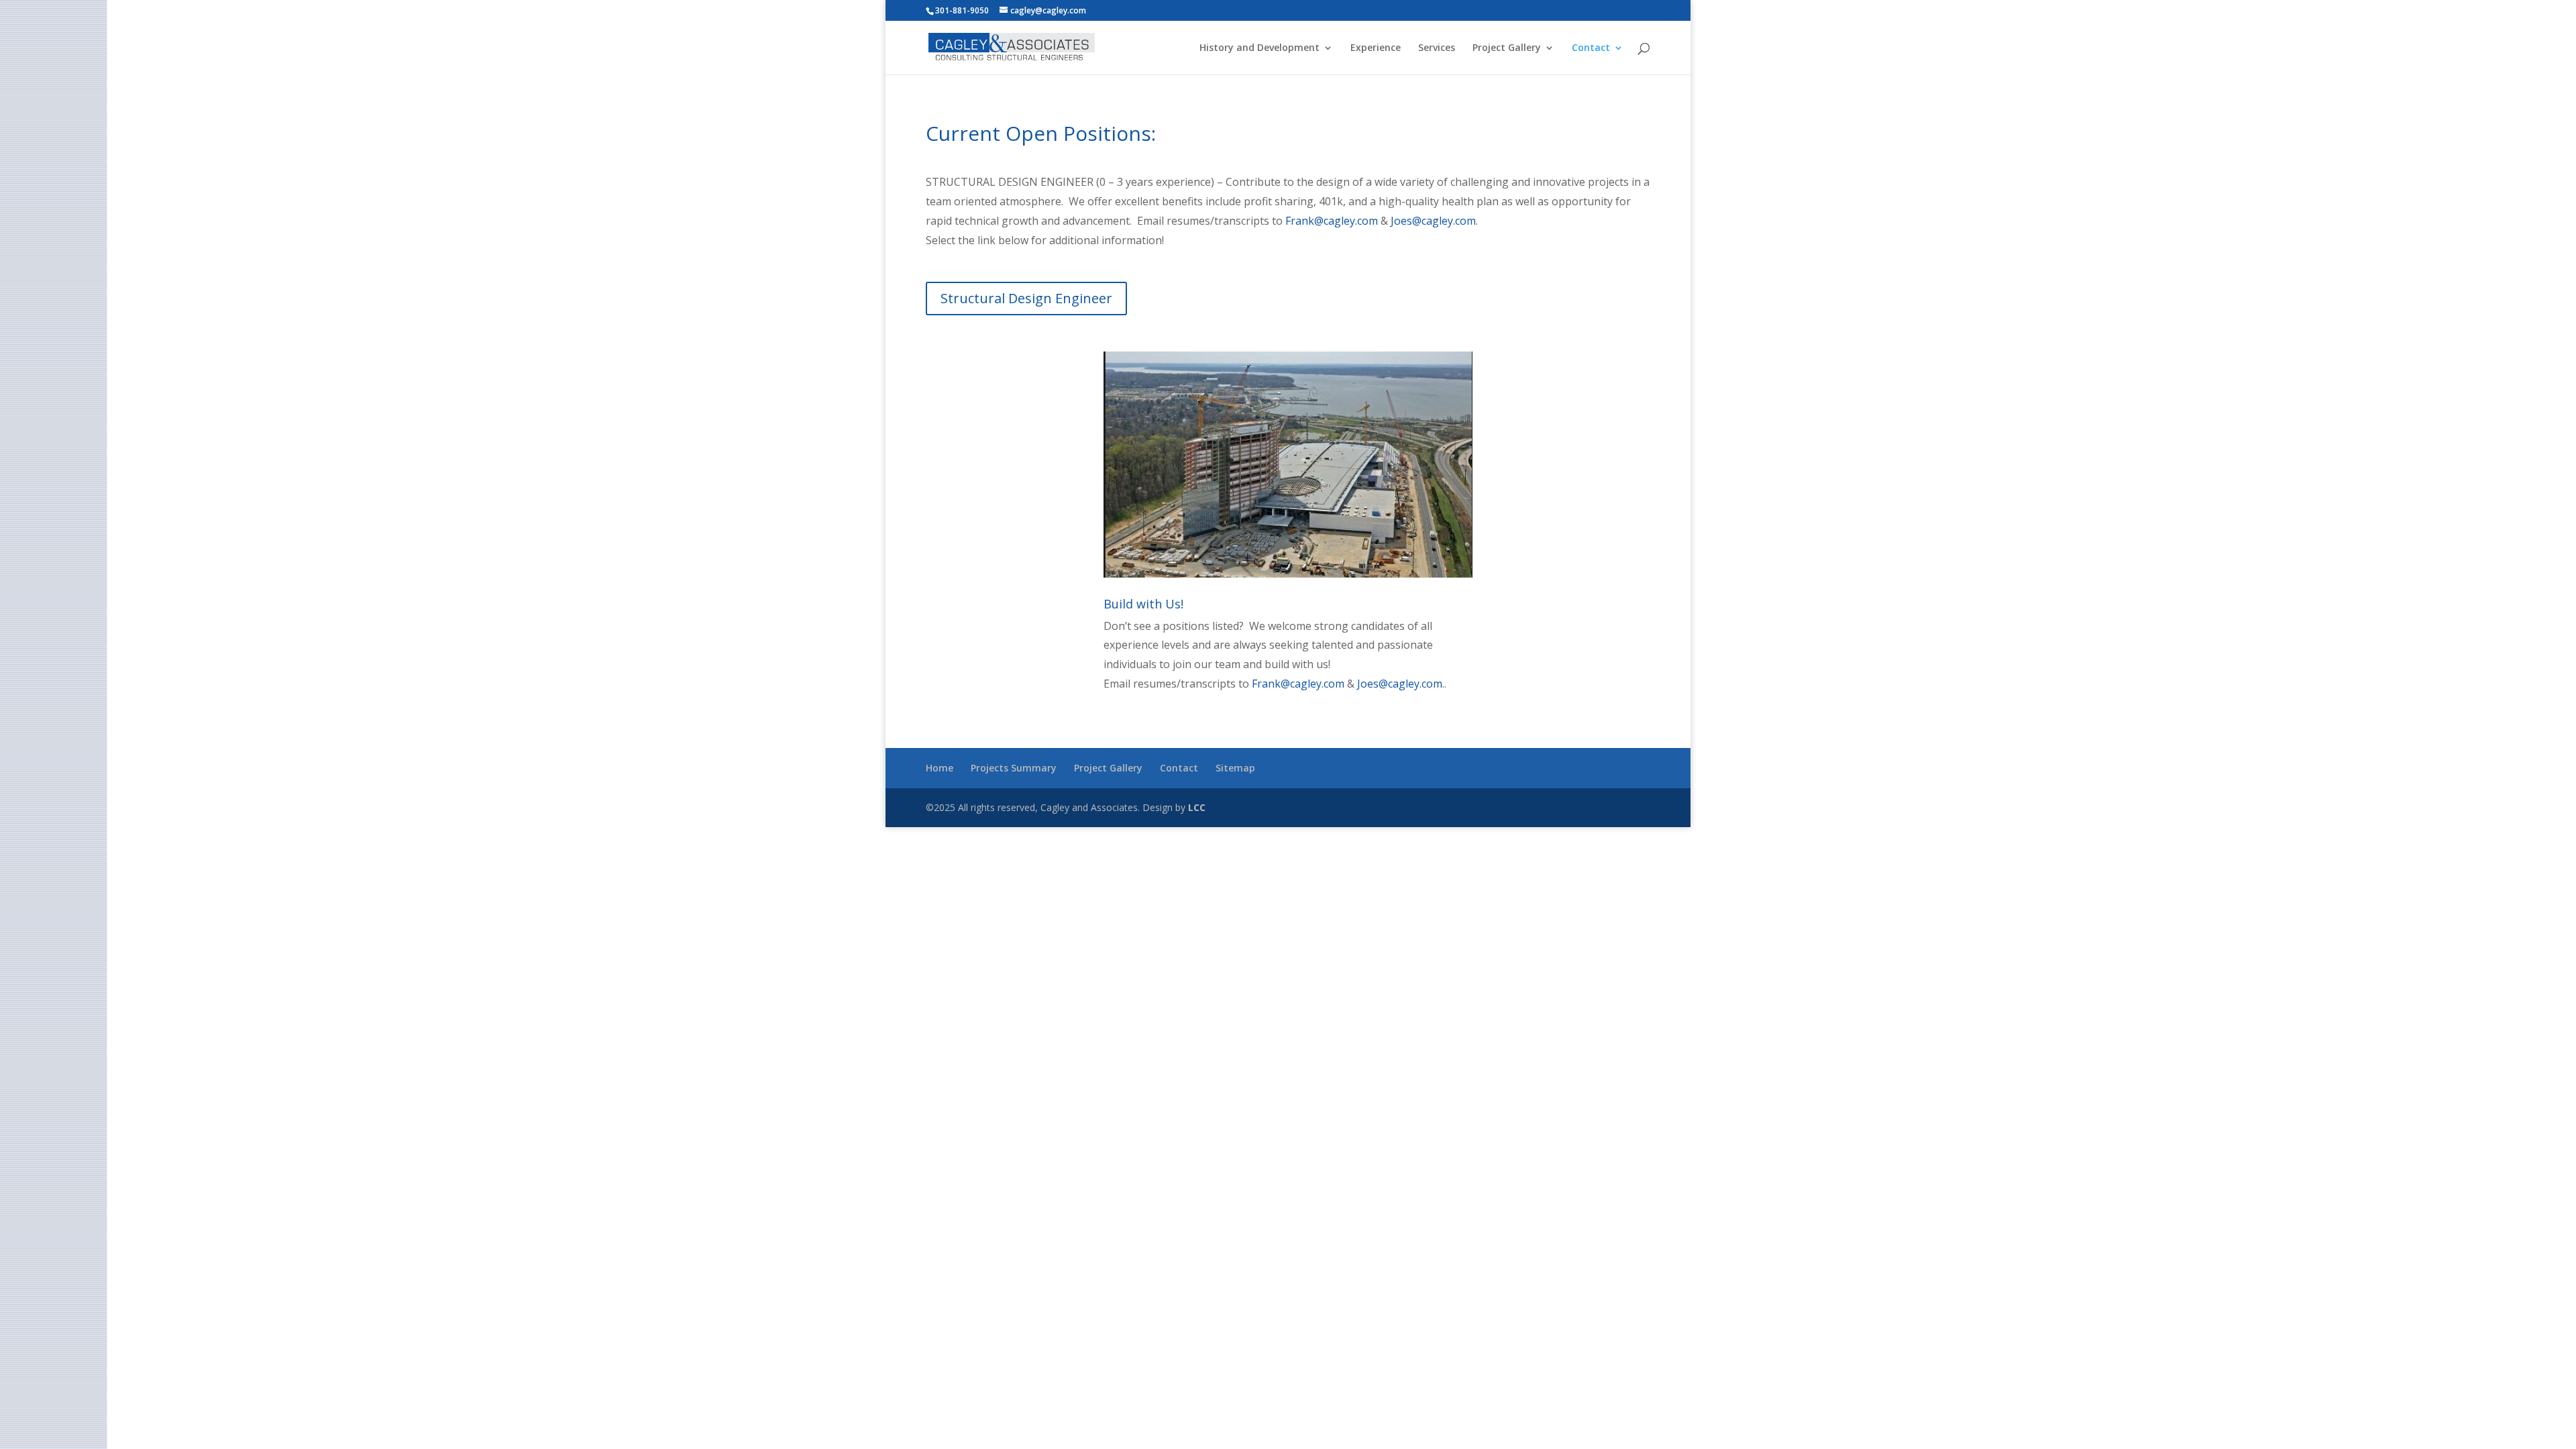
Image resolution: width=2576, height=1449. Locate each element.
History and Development (1259, 48)
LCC (1197, 807)
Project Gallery (1507, 48)
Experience (1376, 48)
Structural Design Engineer (1026, 298)
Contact (1591, 48)
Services (1437, 48)
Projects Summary (1014, 768)
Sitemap (1235, 768)
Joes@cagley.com (1433, 221)
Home (940, 768)
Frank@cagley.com (1332, 221)
